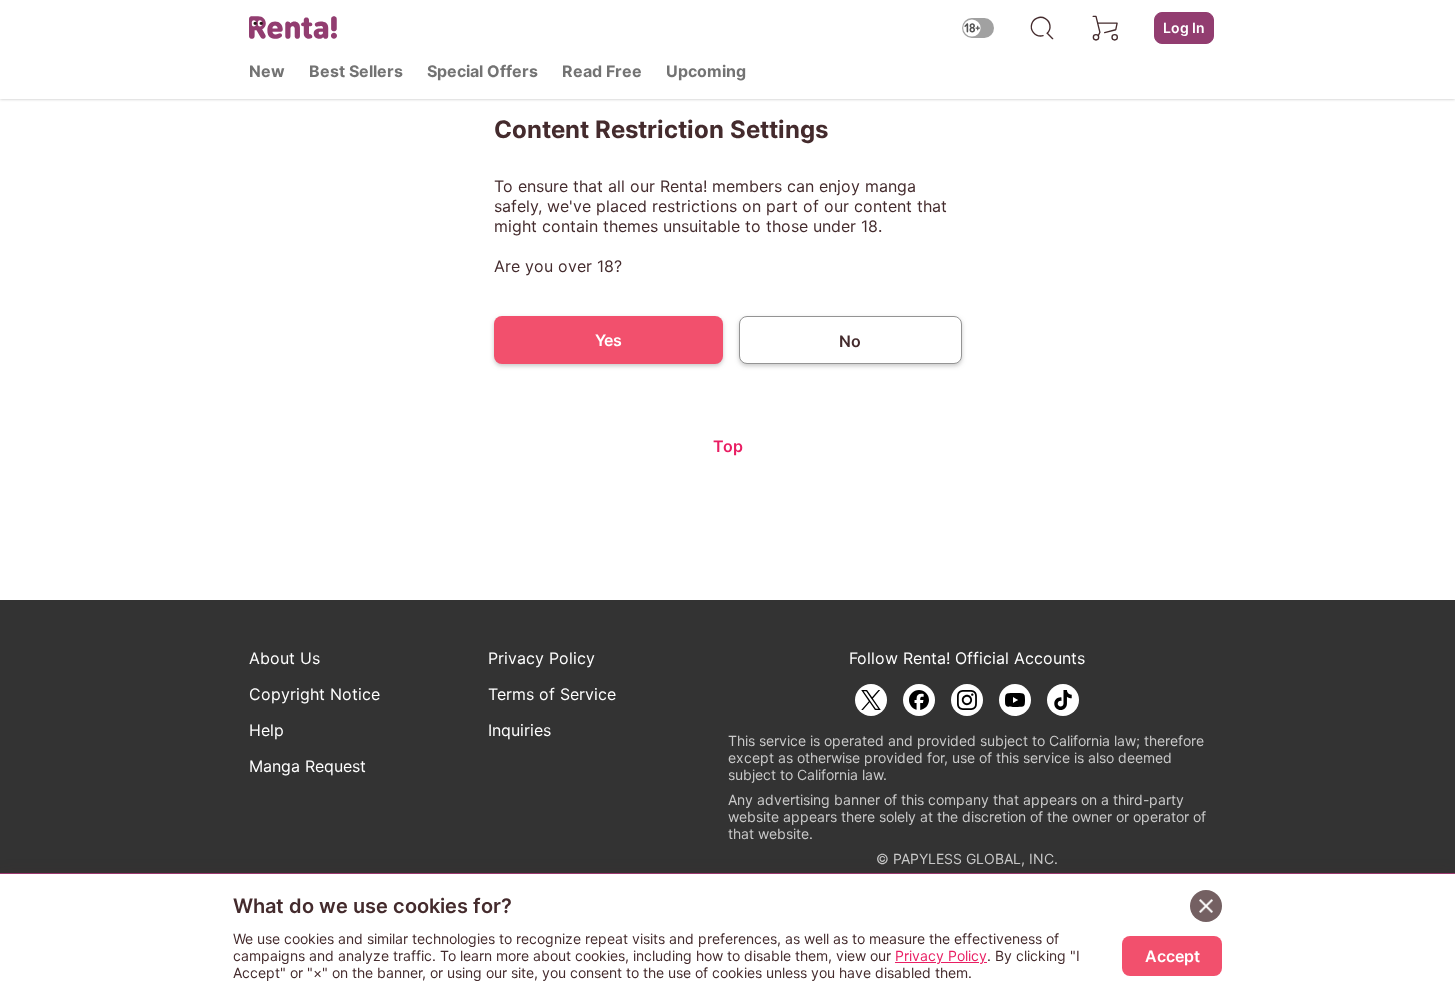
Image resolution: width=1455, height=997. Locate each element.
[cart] (1106, 28)
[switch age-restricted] (978, 27)
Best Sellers (356, 71)
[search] (1042, 28)
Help (266, 730)
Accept (1172, 956)
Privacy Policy (541, 658)
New (267, 71)
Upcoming (706, 71)
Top (728, 446)
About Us (284, 658)
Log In (1184, 27)
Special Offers (482, 71)
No (850, 341)
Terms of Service (552, 694)
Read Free (602, 71)
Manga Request (307, 766)
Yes (608, 340)
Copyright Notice (314, 694)
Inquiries (519, 730)
